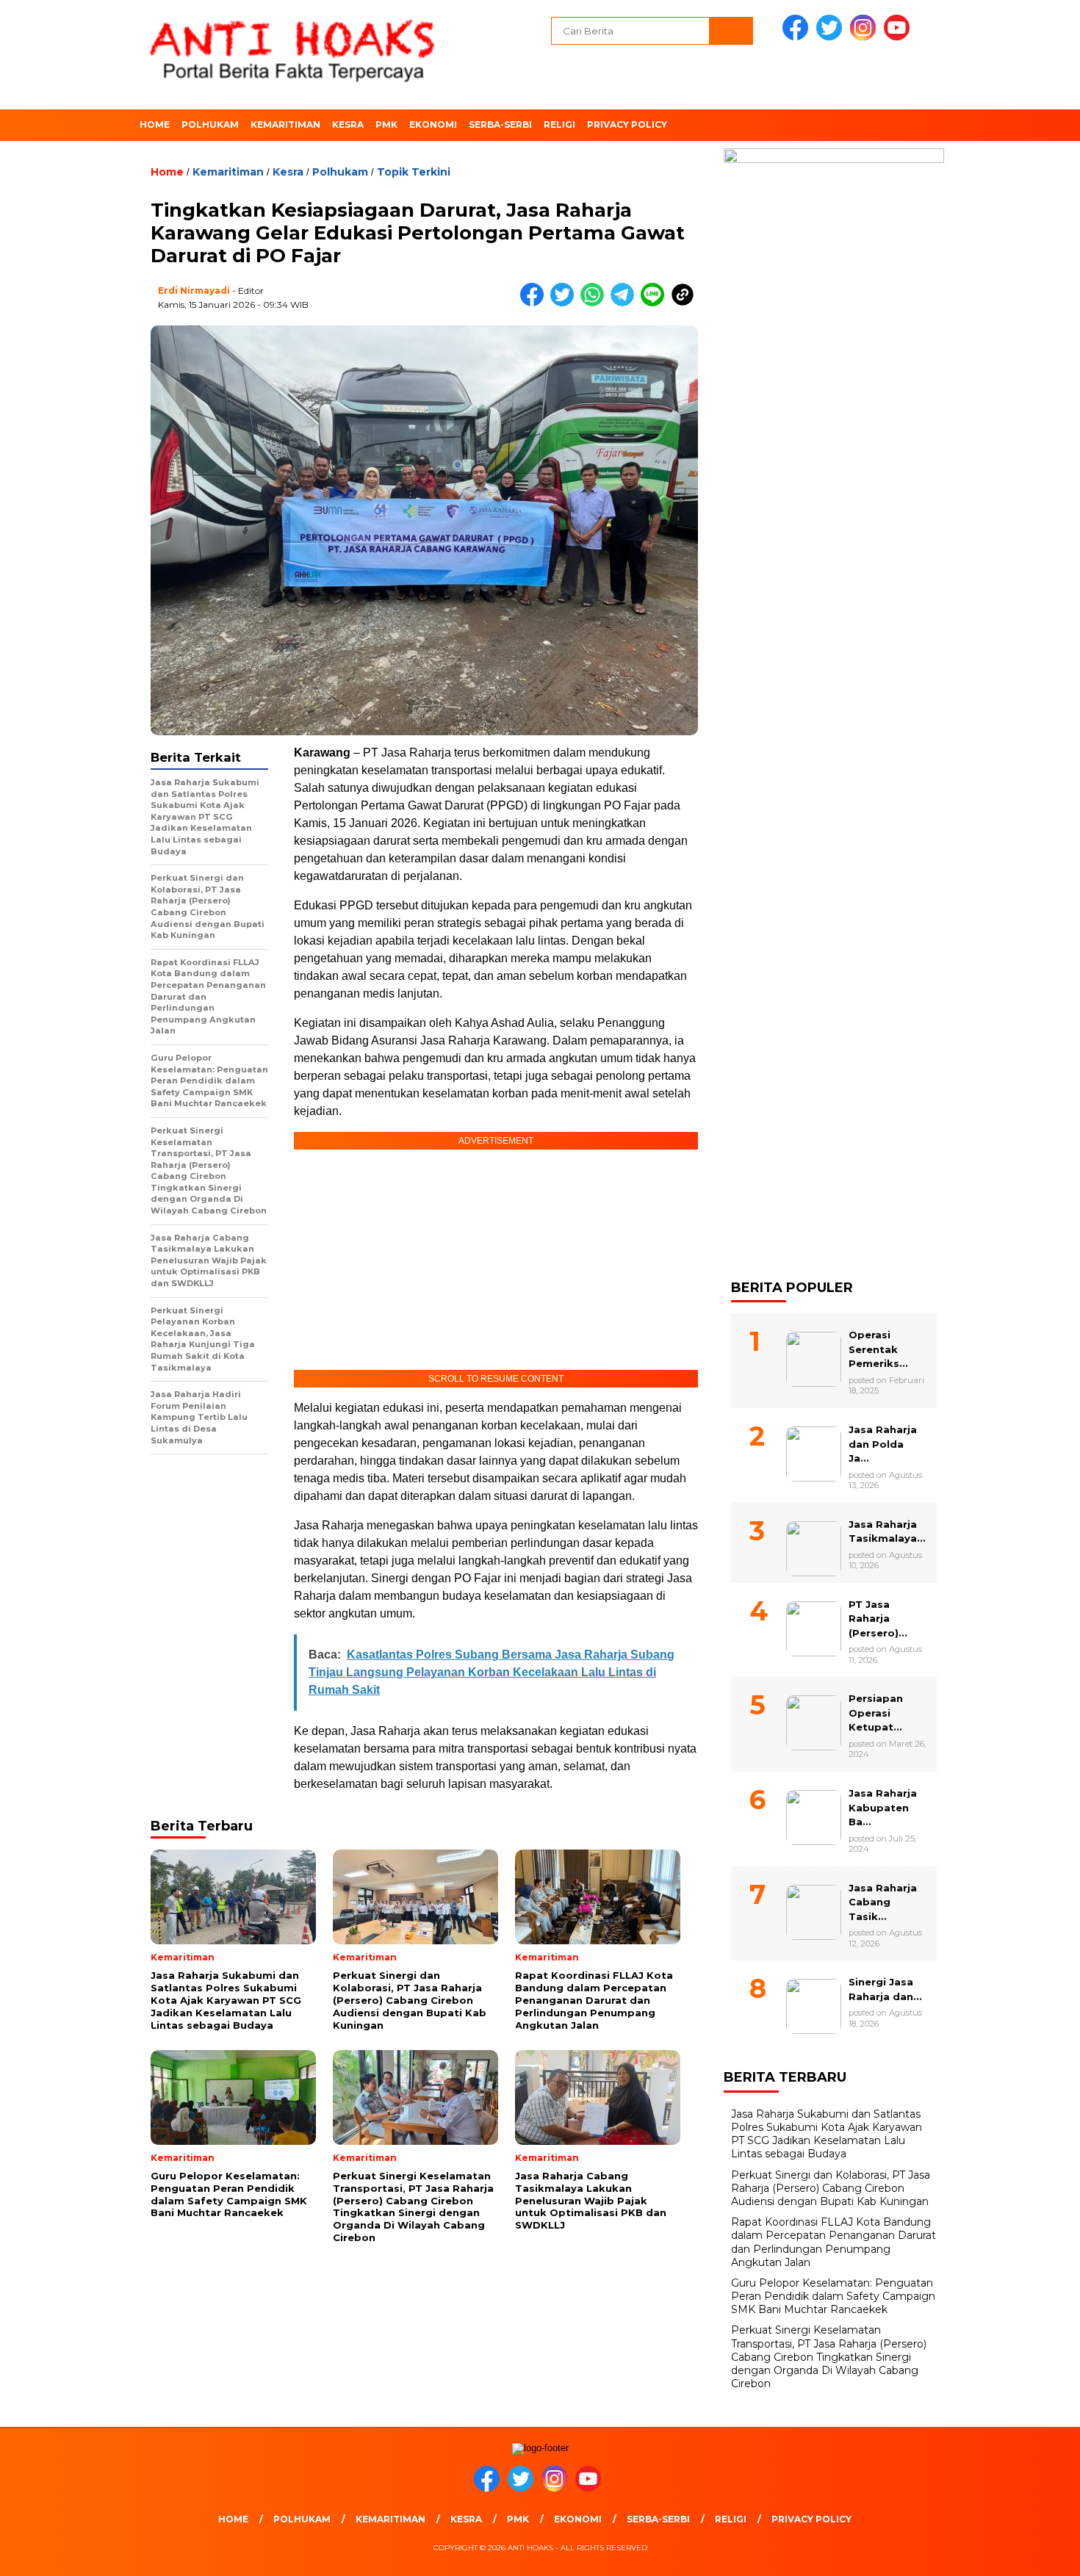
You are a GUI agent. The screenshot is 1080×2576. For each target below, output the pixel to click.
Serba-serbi (500, 125)
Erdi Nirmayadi (194, 291)
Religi (559, 125)
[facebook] (798, 37)
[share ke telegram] (626, 303)
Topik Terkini (414, 172)
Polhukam (210, 125)
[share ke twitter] (565, 303)
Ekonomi (433, 125)
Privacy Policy (627, 125)
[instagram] (865, 37)
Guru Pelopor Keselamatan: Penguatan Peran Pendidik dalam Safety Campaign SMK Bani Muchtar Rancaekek (833, 2296)
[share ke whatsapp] (595, 303)
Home (155, 125)
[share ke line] (656, 303)
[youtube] (899, 37)
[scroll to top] (1036, 2553)
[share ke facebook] (535, 303)
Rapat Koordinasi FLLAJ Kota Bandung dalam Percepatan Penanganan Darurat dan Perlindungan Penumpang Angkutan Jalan (834, 2242)
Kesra (348, 125)
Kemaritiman (285, 125)
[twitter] (832, 37)
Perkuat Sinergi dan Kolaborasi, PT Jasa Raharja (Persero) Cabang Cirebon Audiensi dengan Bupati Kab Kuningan (831, 2188)
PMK (386, 125)
